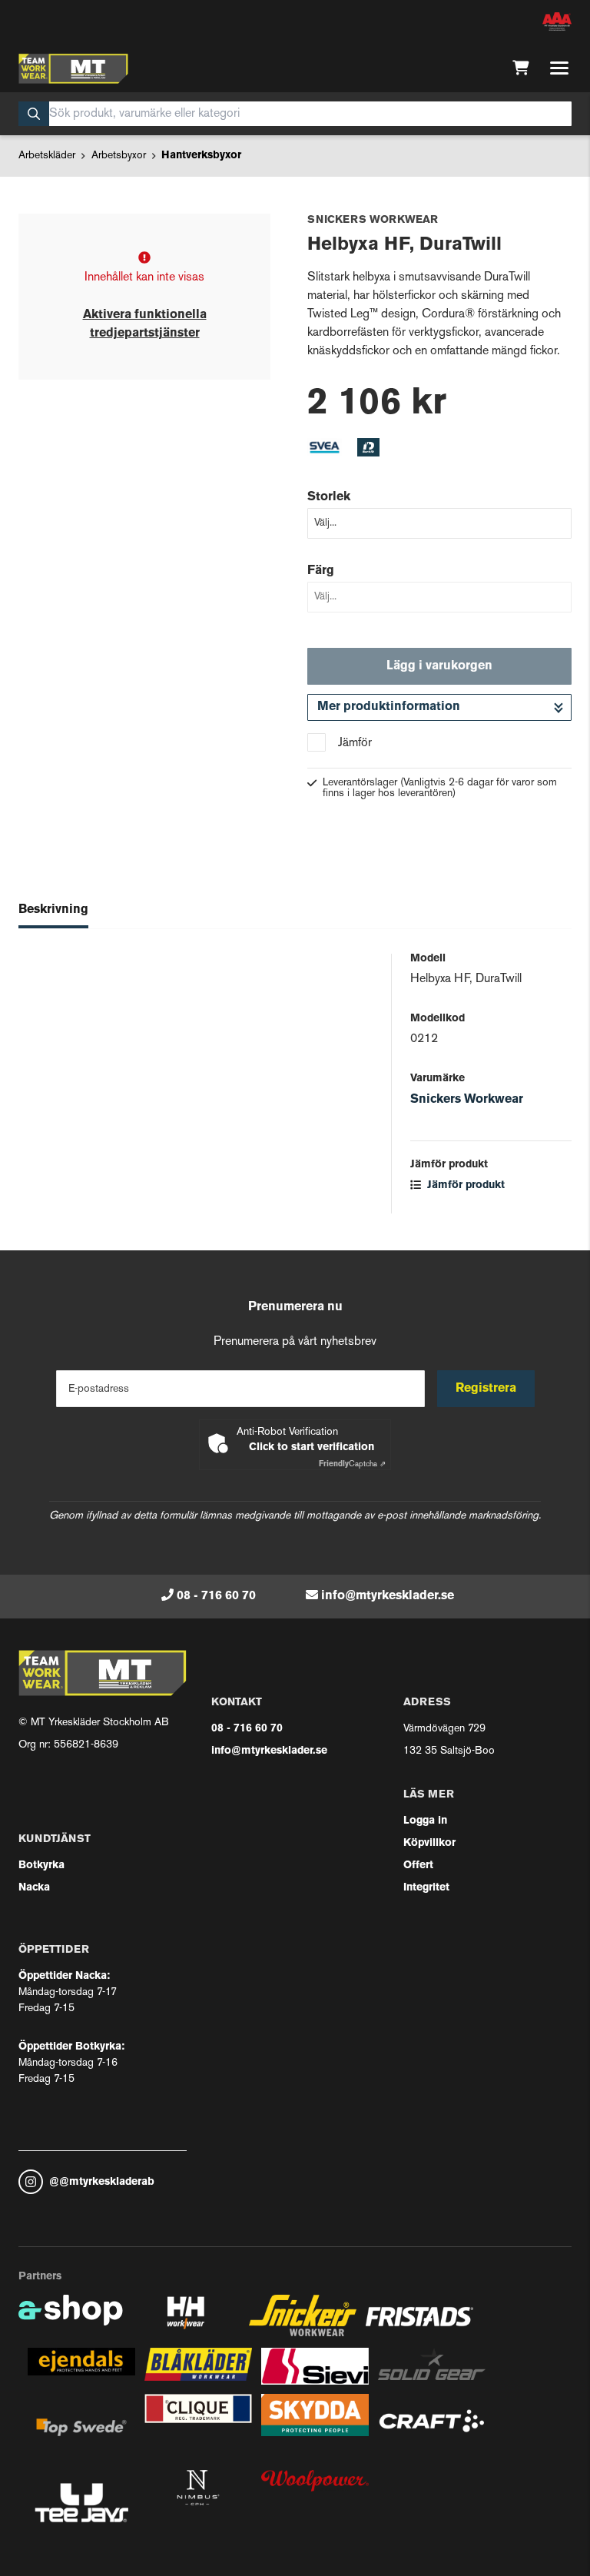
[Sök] (34, 114)
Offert (418, 1866)
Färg (321, 571)
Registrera (486, 1389)
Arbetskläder (47, 156)
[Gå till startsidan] (73, 68)
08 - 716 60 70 (216, 1596)
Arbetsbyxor (119, 156)
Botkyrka (41, 1866)
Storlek (329, 497)
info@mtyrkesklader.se (388, 1596)
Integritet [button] (426, 1888)
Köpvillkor (429, 1843)
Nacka (34, 1888)
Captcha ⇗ (352, 1464)
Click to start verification (312, 1447)
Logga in (425, 1821)
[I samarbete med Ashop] (71, 2321)
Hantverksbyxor (201, 156)
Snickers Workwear (467, 1100)
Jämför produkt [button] (464, 1185)
